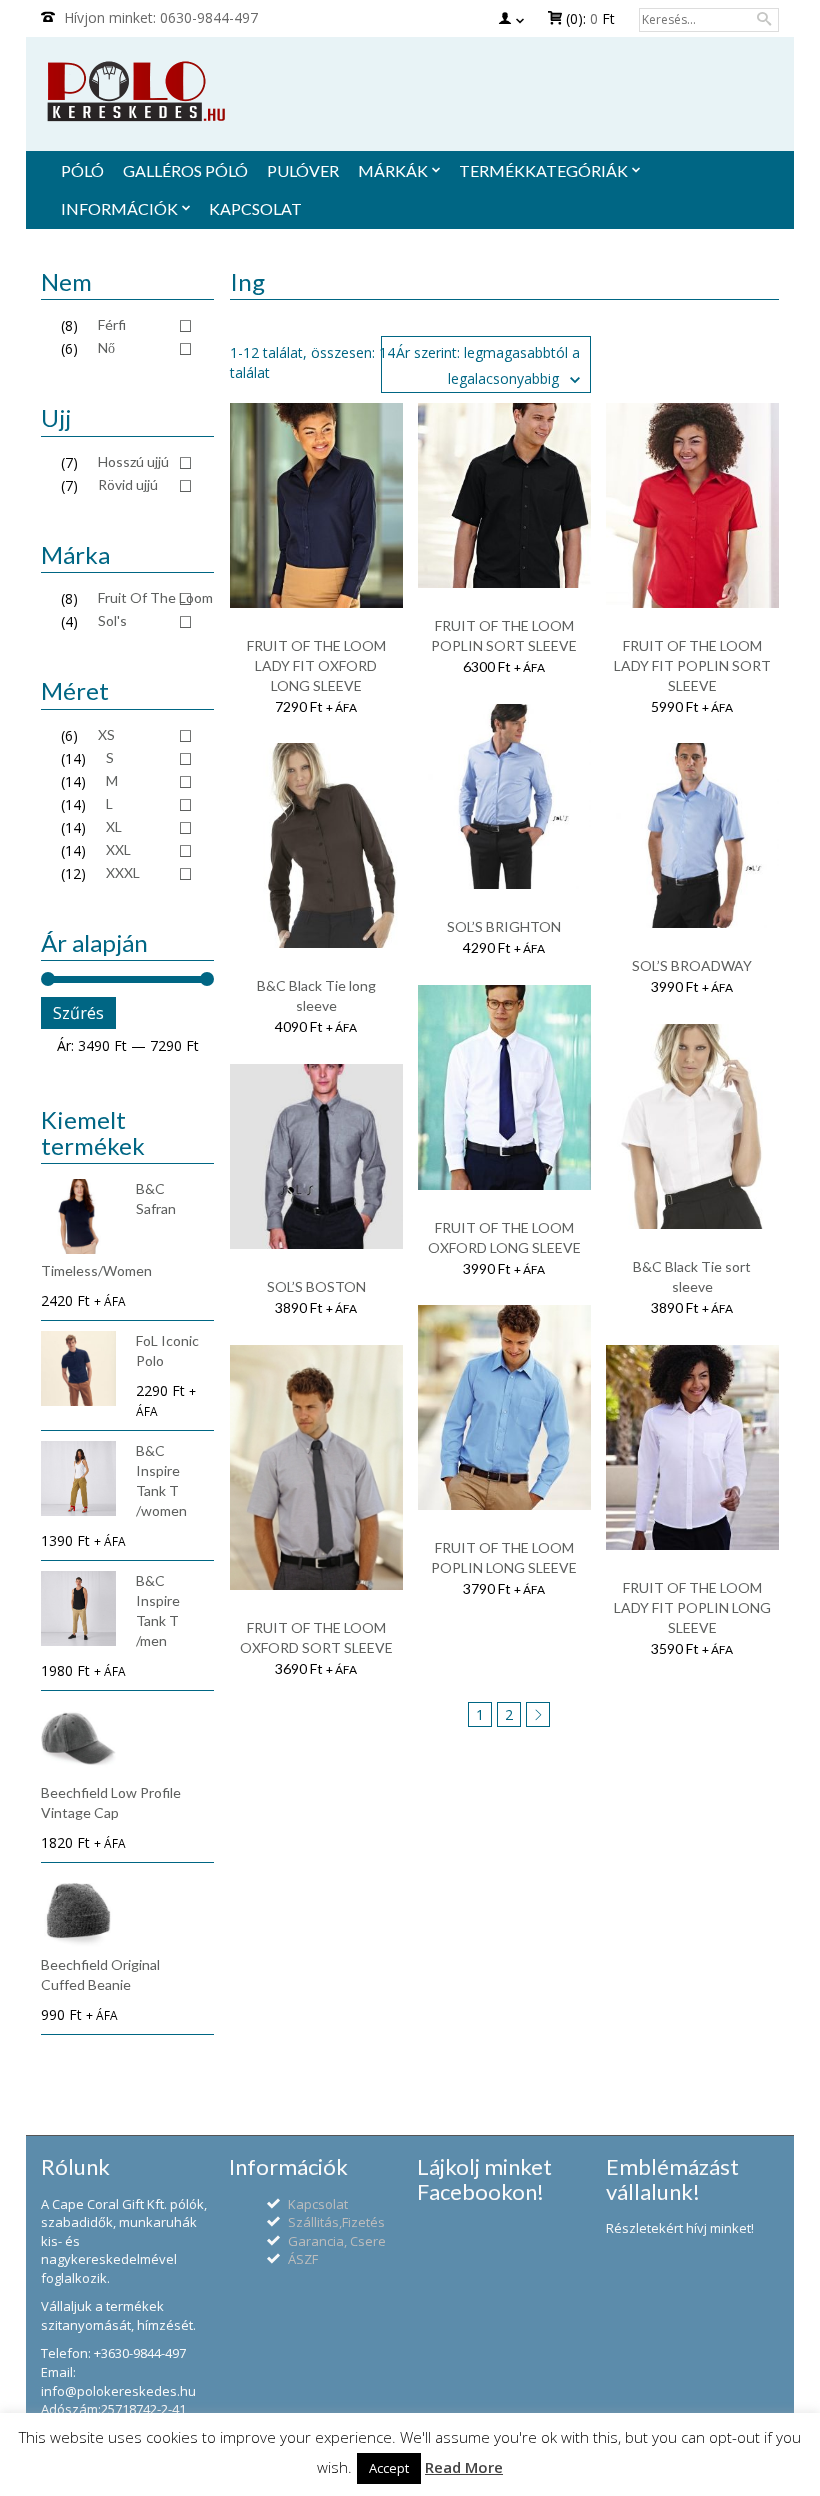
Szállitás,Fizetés (336, 2222)
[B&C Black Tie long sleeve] (316, 843)
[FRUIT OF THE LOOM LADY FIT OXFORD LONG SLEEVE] (316, 503)
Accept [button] (389, 2468)
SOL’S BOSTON (316, 1286)
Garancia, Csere (337, 2241)
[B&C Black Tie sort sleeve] (692, 1124)
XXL (118, 849)
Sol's (112, 620)
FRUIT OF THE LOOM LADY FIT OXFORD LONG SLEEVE (316, 665)
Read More (464, 2467)
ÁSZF (303, 2259)
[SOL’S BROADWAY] (692, 834)
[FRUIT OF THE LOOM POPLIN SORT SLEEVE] (504, 494)
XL (114, 826)
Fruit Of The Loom (155, 597)
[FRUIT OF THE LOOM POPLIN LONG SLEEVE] (504, 1405)
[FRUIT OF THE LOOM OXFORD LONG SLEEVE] (504, 1085)
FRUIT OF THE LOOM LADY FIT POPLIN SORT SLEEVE (692, 665)
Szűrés (78, 1013)
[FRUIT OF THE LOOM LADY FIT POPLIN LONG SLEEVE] (692, 1445)
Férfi (112, 324)
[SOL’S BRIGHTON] (504, 795)
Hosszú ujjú (133, 461)
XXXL (123, 872)
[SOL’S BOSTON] (316, 1155)
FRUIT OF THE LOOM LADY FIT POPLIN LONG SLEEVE (692, 1607)
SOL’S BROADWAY (692, 965)
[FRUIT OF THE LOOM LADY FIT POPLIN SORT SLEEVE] (692, 503)
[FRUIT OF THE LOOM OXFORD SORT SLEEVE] (316, 1465)
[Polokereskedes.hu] (410, 91)
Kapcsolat (318, 2204)
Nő (106, 347)
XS (106, 734)
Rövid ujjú (128, 484)
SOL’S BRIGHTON (504, 926)
